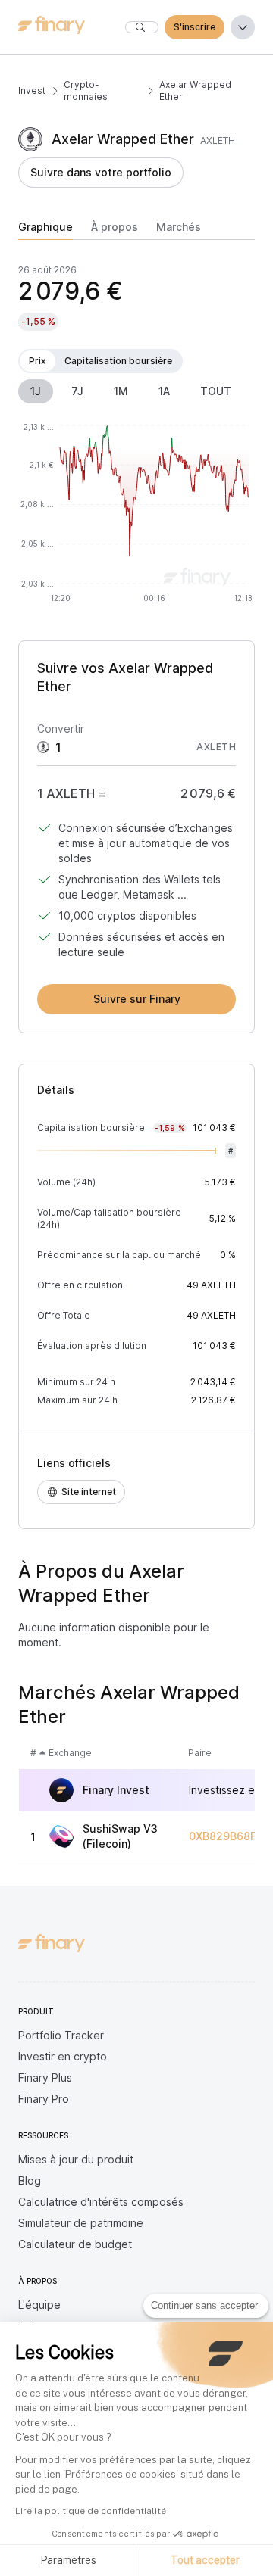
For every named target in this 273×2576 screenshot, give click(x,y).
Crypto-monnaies (86, 90)
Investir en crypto (63, 2056)
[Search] (142, 27)
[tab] (45, 230)
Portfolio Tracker (61, 2035)
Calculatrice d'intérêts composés (101, 2202)
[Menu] (243, 27)
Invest (32, 90)
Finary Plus (45, 2078)
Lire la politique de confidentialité (91, 2511)
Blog (30, 2180)
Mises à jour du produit (76, 2159)
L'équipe (39, 2305)
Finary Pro (44, 2099)
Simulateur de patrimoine (81, 2223)
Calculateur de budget (75, 2244)
